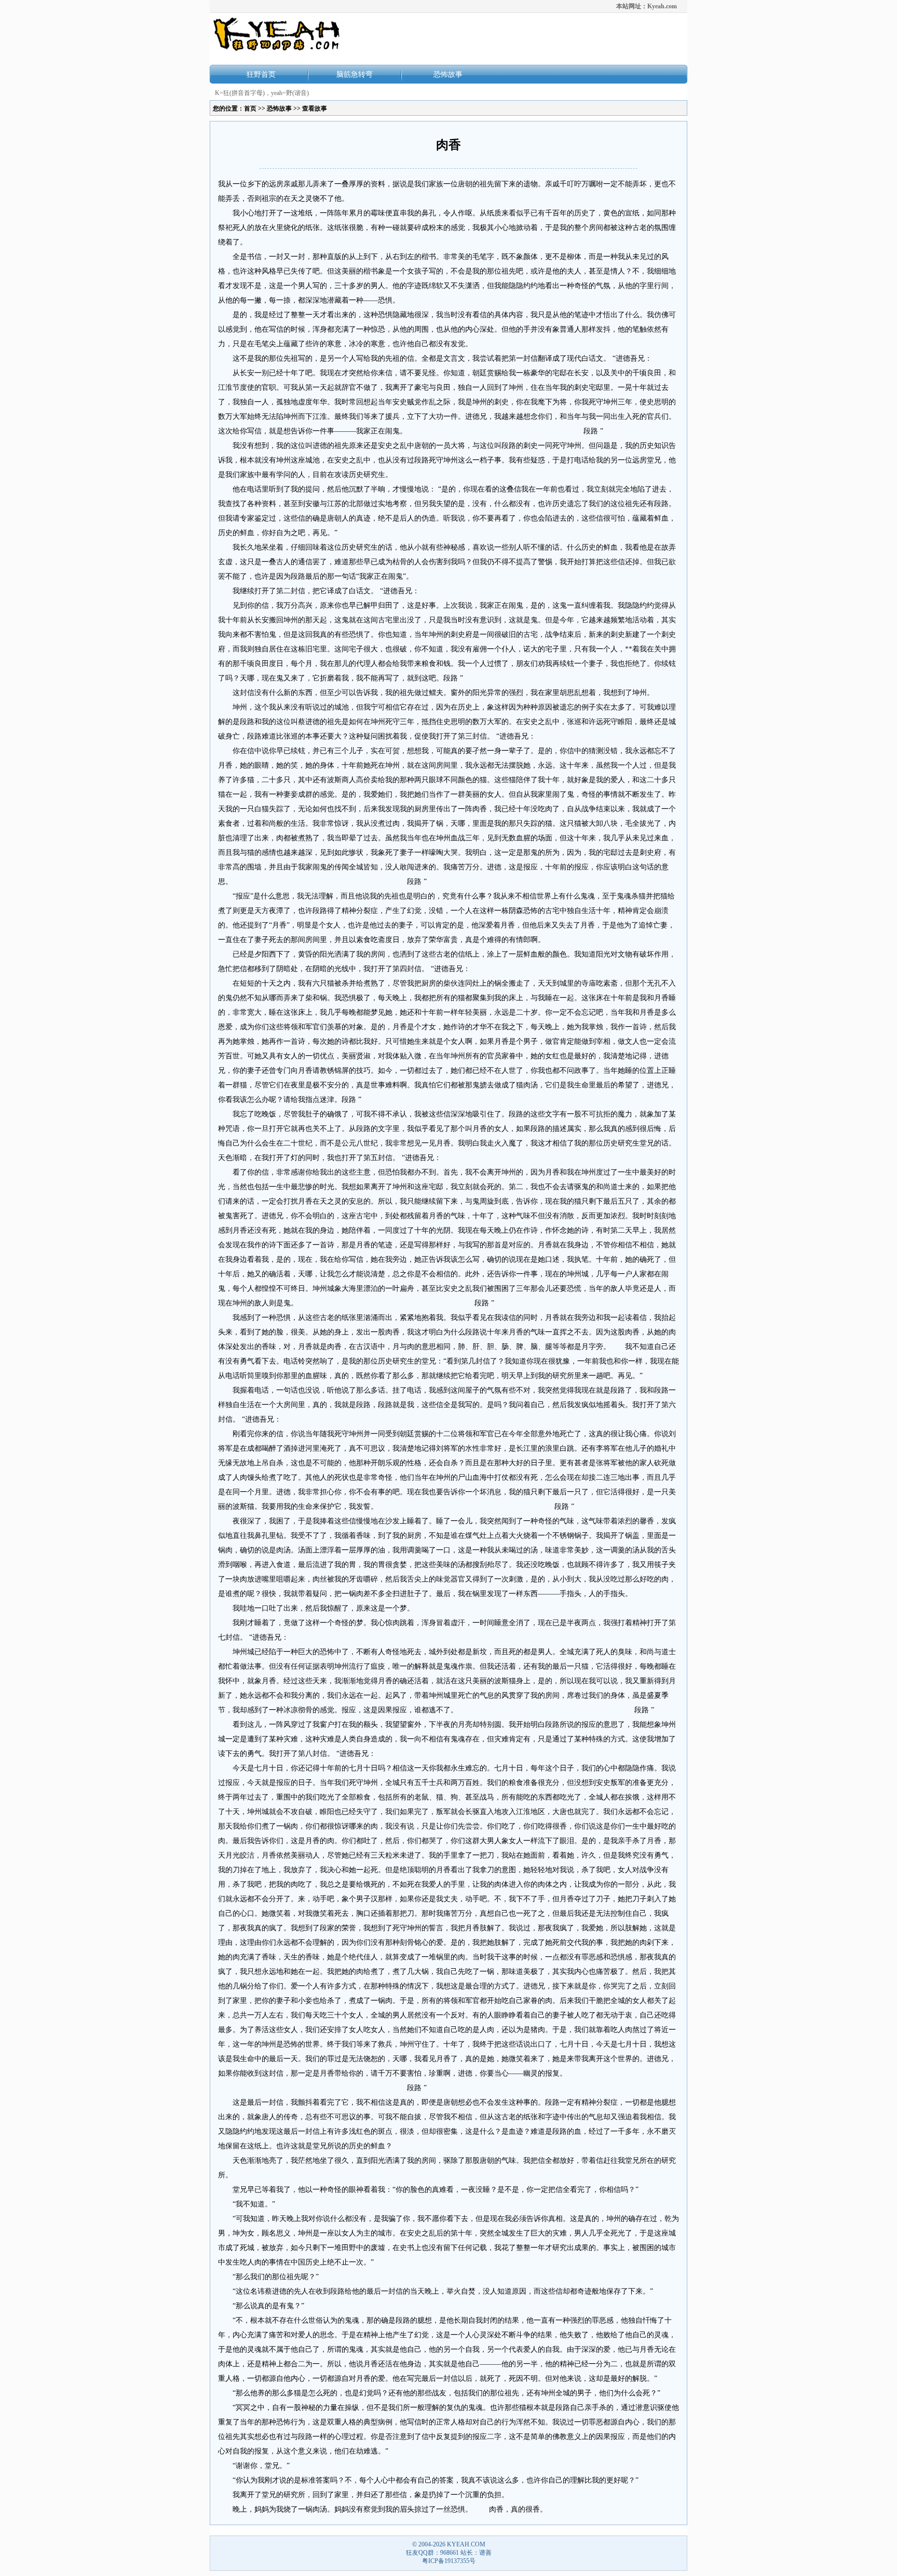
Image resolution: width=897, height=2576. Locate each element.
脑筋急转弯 (355, 74)
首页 (250, 108)
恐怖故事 (448, 74)
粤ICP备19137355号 (449, 2561)
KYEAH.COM (466, 2544)
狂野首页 (261, 74)
